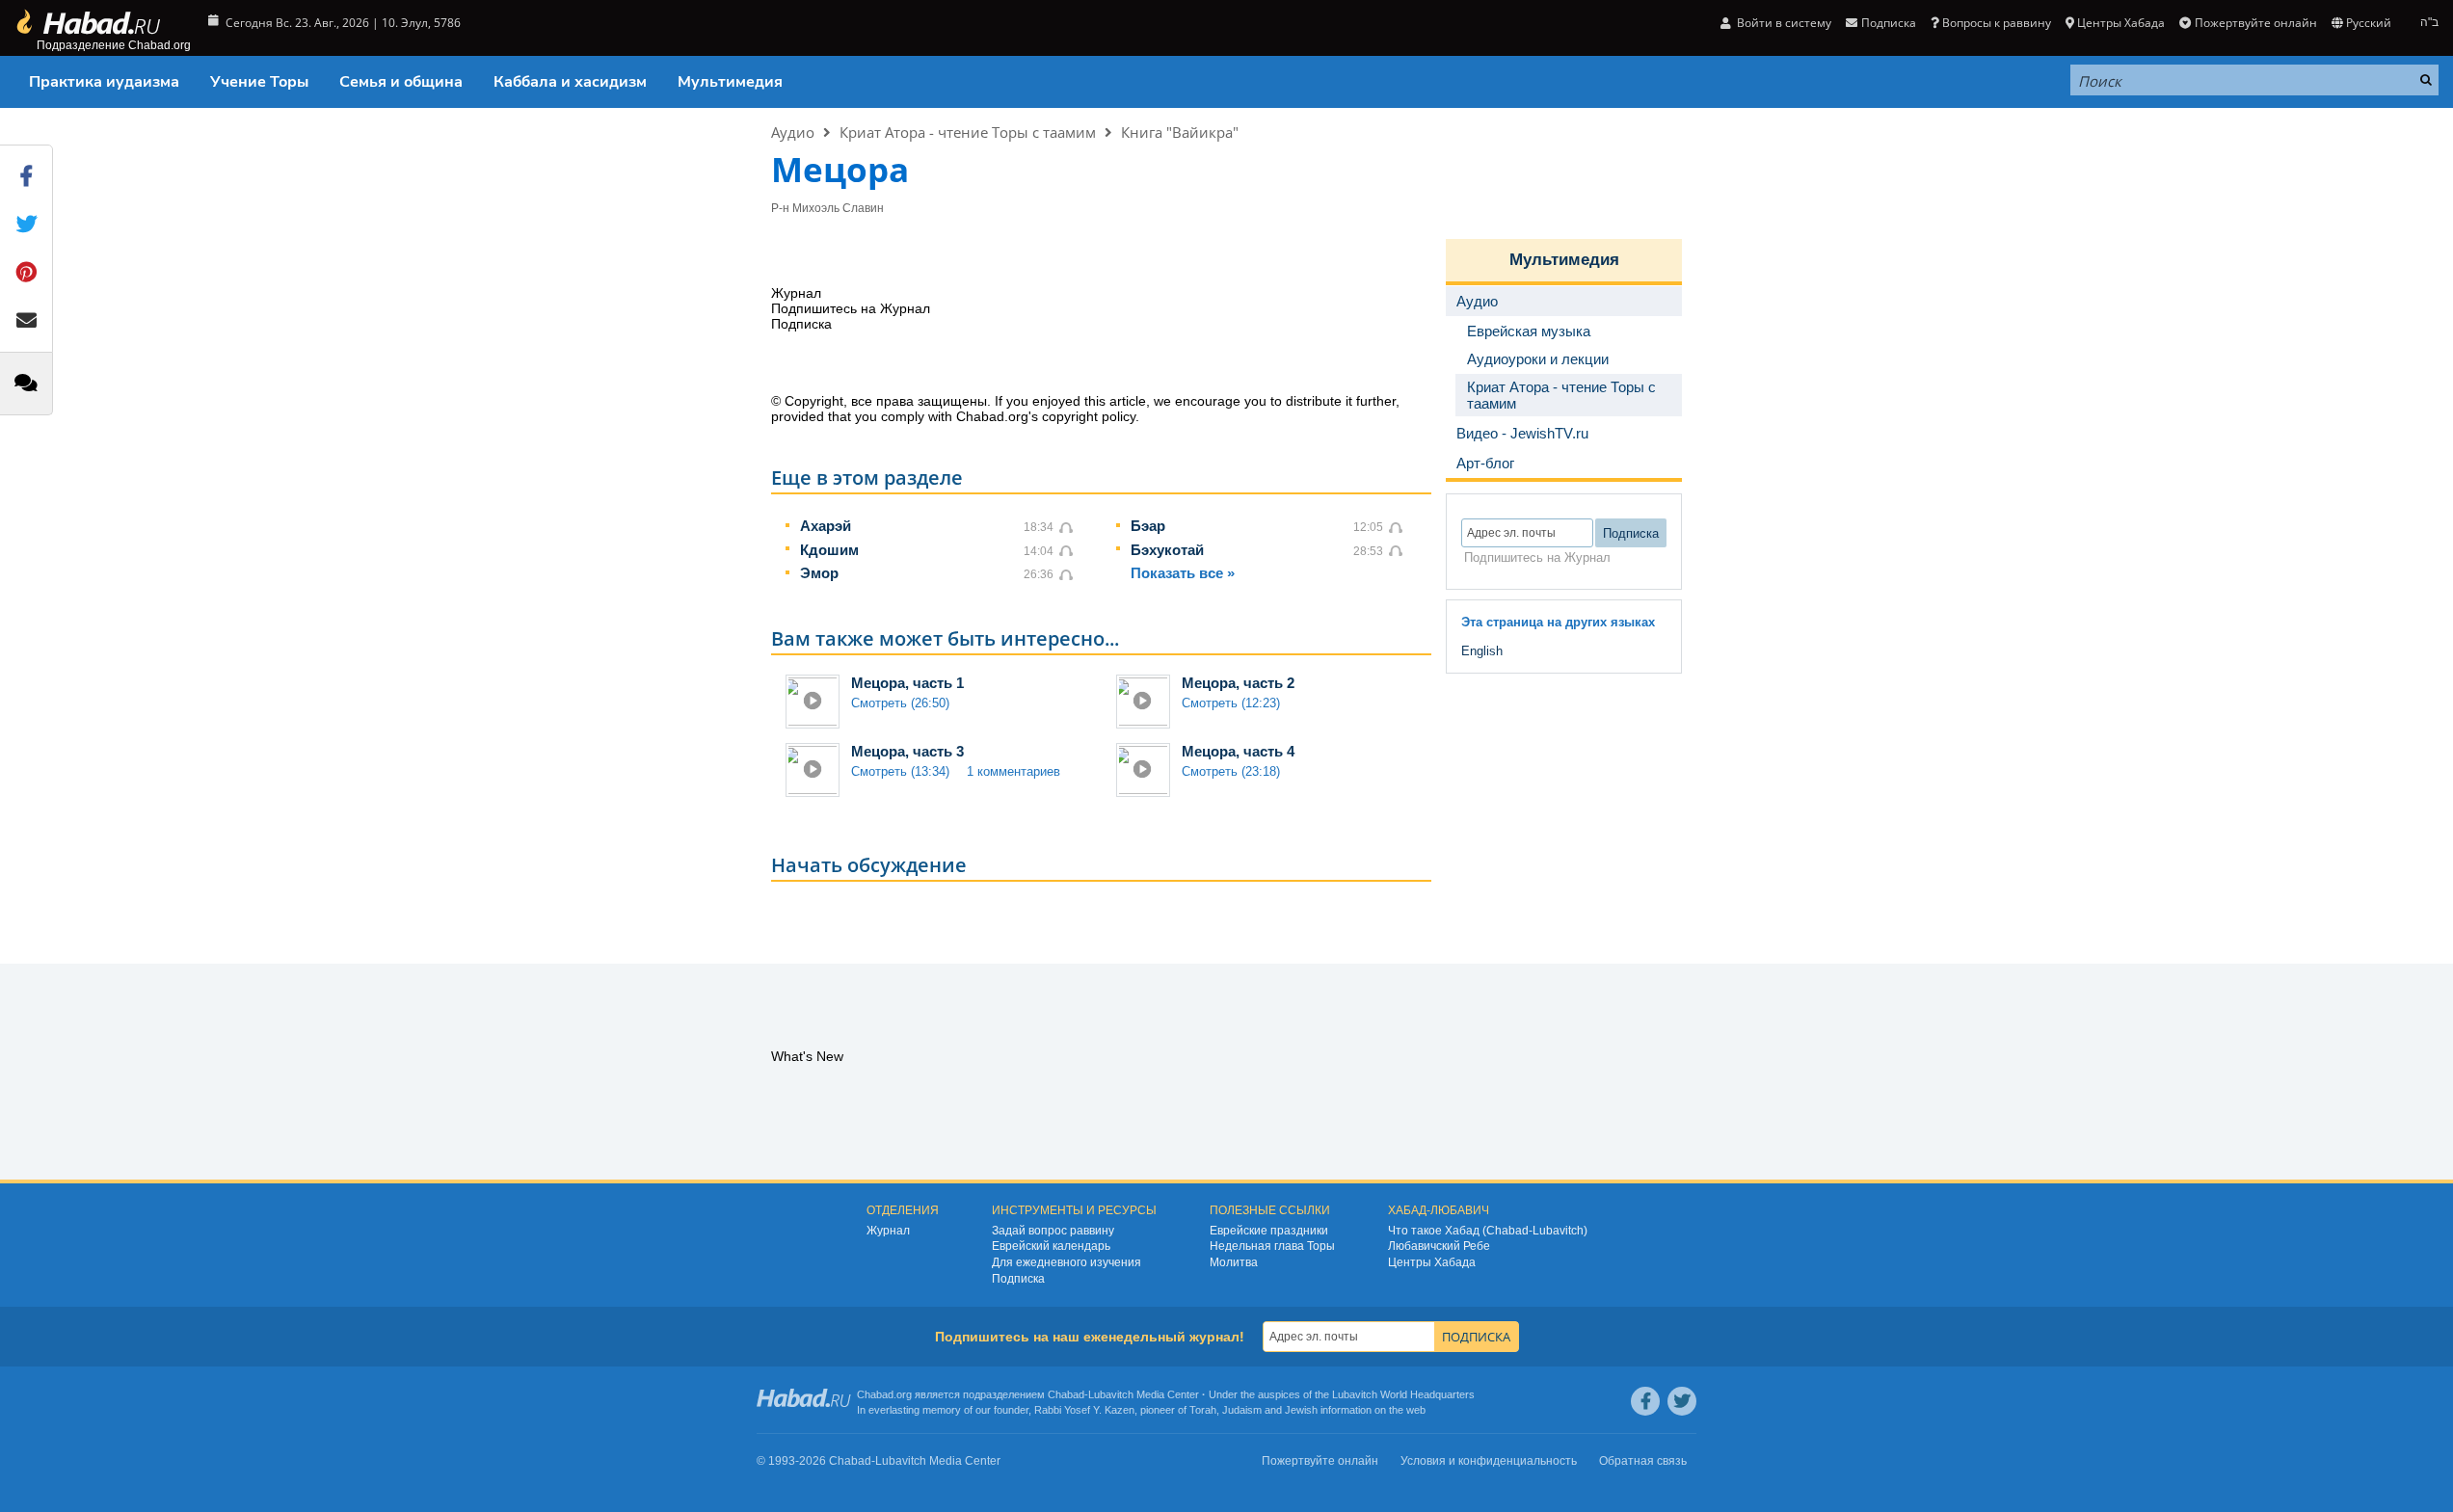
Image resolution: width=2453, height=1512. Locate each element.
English (1482, 651)
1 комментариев (1013, 771)
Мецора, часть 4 (1238, 751)
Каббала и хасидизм (570, 82)
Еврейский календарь (1051, 1246)
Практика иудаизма (104, 82)
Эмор (819, 573)
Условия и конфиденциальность (1489, 1461)
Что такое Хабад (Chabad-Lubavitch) (1488, 1231)
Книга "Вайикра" (1180, 132)
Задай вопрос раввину (1053, 1231)
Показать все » (1183, 573)
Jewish (1301, 1410)
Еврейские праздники (1269, 1231)
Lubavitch (1111, 1394)
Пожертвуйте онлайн (2255, 23)
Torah (1203, 1410)
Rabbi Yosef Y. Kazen (1084, 1410)
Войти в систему (1783, 23)
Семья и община (401, 82)
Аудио (793, 132)
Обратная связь (1643, 1461)
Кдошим (829, 550)
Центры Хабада (1432, 1262)
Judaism (1242, 1410)
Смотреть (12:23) (1231, 703)
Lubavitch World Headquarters (1403, 1394)
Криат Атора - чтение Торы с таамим (968, 132)
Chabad (1066, 1394)
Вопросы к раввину (1997, 23)
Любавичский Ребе (1439, 1246)
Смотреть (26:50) (900, 703)
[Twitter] (1682, 1401)
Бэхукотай (1167, 550)
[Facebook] (1645, 1401)
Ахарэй (826, 526)
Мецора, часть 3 (907, 751)
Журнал (888, 1231)
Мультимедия (730, 82)
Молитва (1234, 1262)
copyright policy (1089, 416)
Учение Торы (259, 82)
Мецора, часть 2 (1238, 683)
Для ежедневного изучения (1067, 1262)
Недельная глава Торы (1272, 1246)
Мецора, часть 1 (907, 683)
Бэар (1148, 526)
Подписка (1018, 1279)
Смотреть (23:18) (1231, 771)
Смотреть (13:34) (900, 771)
